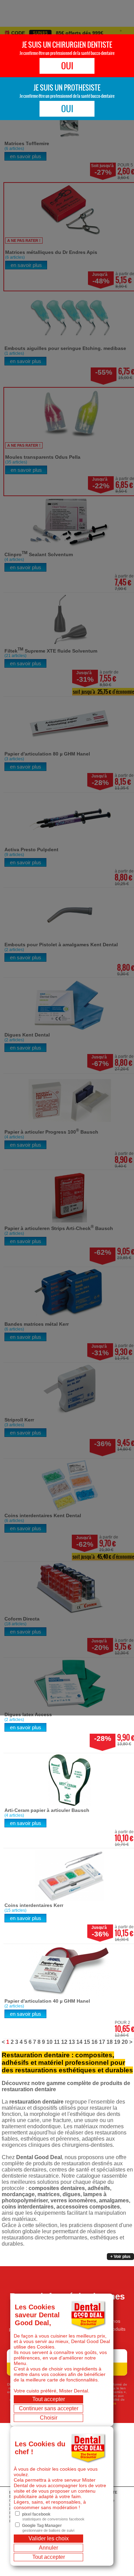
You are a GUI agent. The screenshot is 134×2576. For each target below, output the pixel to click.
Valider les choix (49, 2538)
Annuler (48, 2548)
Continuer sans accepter (49, 2408)
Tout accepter (49, 2399)
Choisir (49, 2418)
